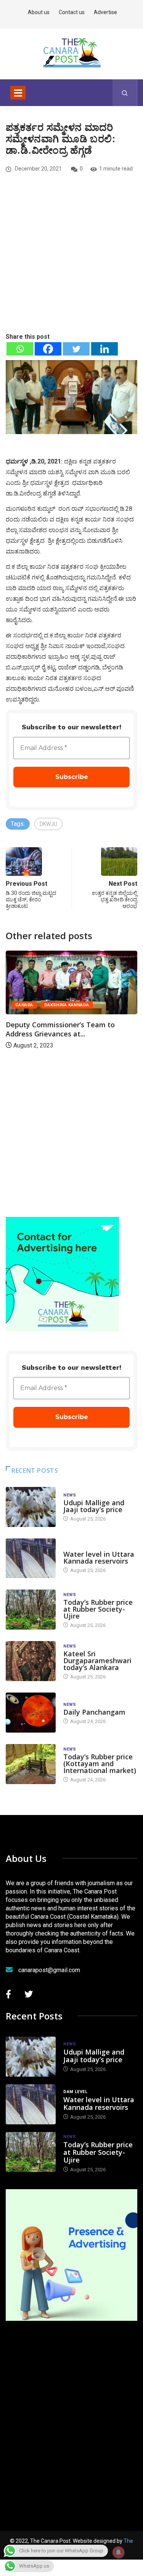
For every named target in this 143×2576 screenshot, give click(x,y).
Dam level (75, 1547)
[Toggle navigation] (18, 93)
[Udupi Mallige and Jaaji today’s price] (31, 1507)
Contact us (72, 12)
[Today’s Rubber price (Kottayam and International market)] (31, 1764)
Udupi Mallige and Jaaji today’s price (94, 1506)
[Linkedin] (104, 349)
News (70, 1495)
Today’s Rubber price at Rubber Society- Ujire (98, 1609)
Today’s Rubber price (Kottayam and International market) (100, 1763)
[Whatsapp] (20, 349)
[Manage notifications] (119, 2552)
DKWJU (48, 824)
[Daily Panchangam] (31, 1713)
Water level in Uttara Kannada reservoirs (99, 1558)
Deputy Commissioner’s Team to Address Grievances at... (60, 1029)
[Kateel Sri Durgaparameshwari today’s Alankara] (31, 1661)
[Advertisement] (71, 266)
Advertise (105, 12)
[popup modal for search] (125, 93)
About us (39, 12)
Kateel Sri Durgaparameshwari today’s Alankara (97, 1660)
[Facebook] (48, 349)
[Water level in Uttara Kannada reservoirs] (31, 1558)
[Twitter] (76, 349)
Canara (24, 1005)
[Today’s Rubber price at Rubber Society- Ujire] (31, 1610)
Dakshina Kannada (67, 1005)
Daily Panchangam (94, 1712)
